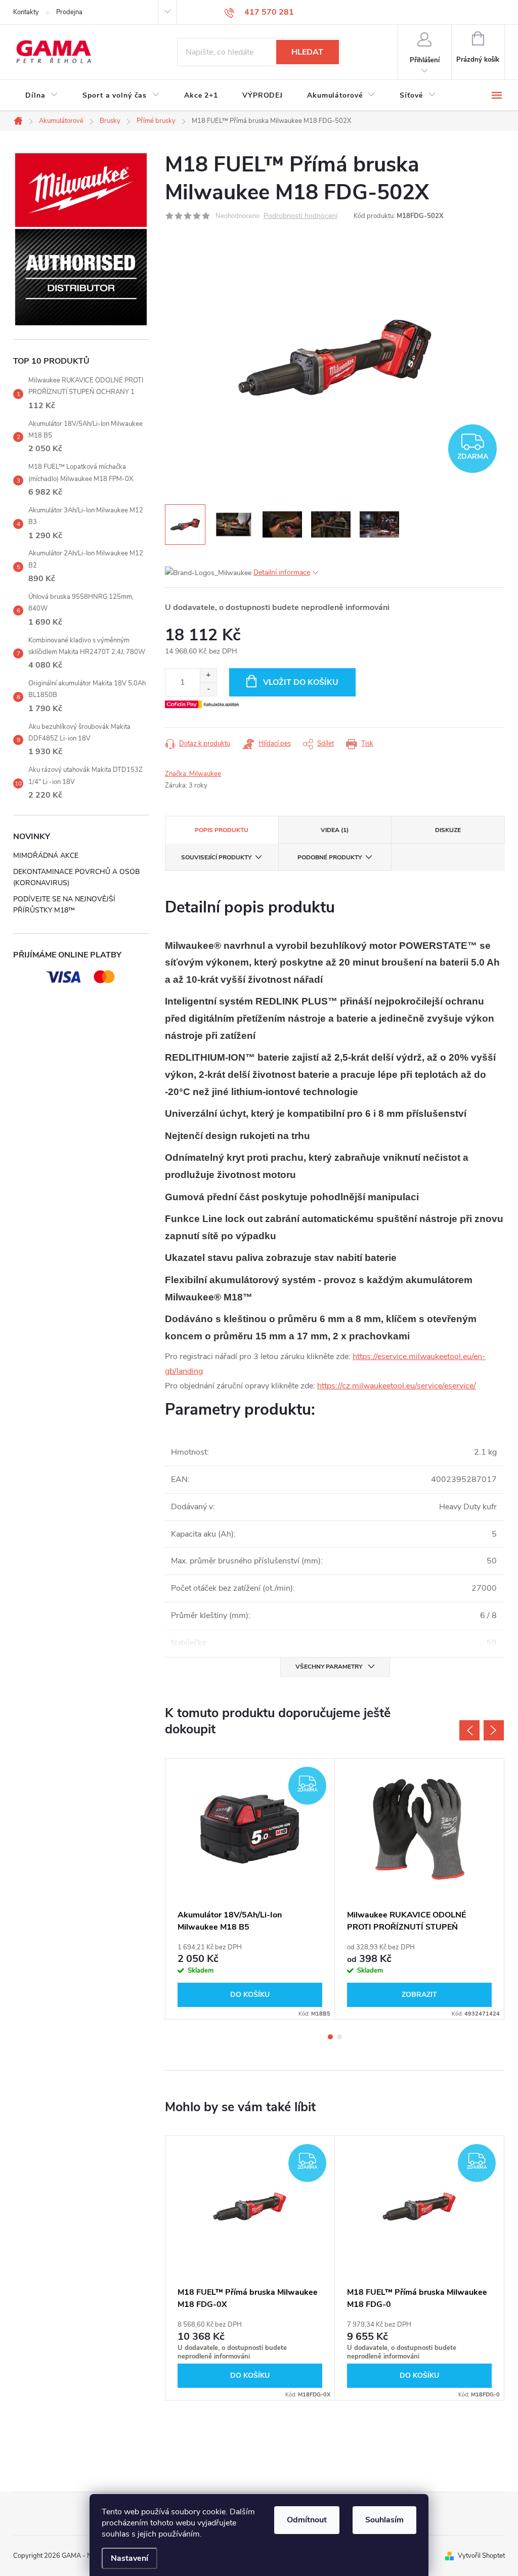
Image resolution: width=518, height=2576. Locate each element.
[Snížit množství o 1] (208, 689)
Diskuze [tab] (448, 830)
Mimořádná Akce (46, 856)
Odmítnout (307, 2520)
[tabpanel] (250, 1889)
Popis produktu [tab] (222, 830)
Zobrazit (419, 1995)
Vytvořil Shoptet (481, 2556)
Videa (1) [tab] (335, 830)
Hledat (307, 52)
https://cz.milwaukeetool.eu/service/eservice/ (397, 1386)
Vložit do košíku (301, 682)
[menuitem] (42, 96)
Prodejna (69, 12)
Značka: (193, 774)
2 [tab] (339, 2037)
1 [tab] (330, 2037)
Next (494, 1730)
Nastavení (129, 2558)
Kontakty (26, 12)
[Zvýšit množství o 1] (208, 675)
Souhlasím (384, 2520)
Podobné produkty (330, 857)
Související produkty (216, 857)
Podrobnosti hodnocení (300, 216)
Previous (469, 1730)
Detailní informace (282, 572)
